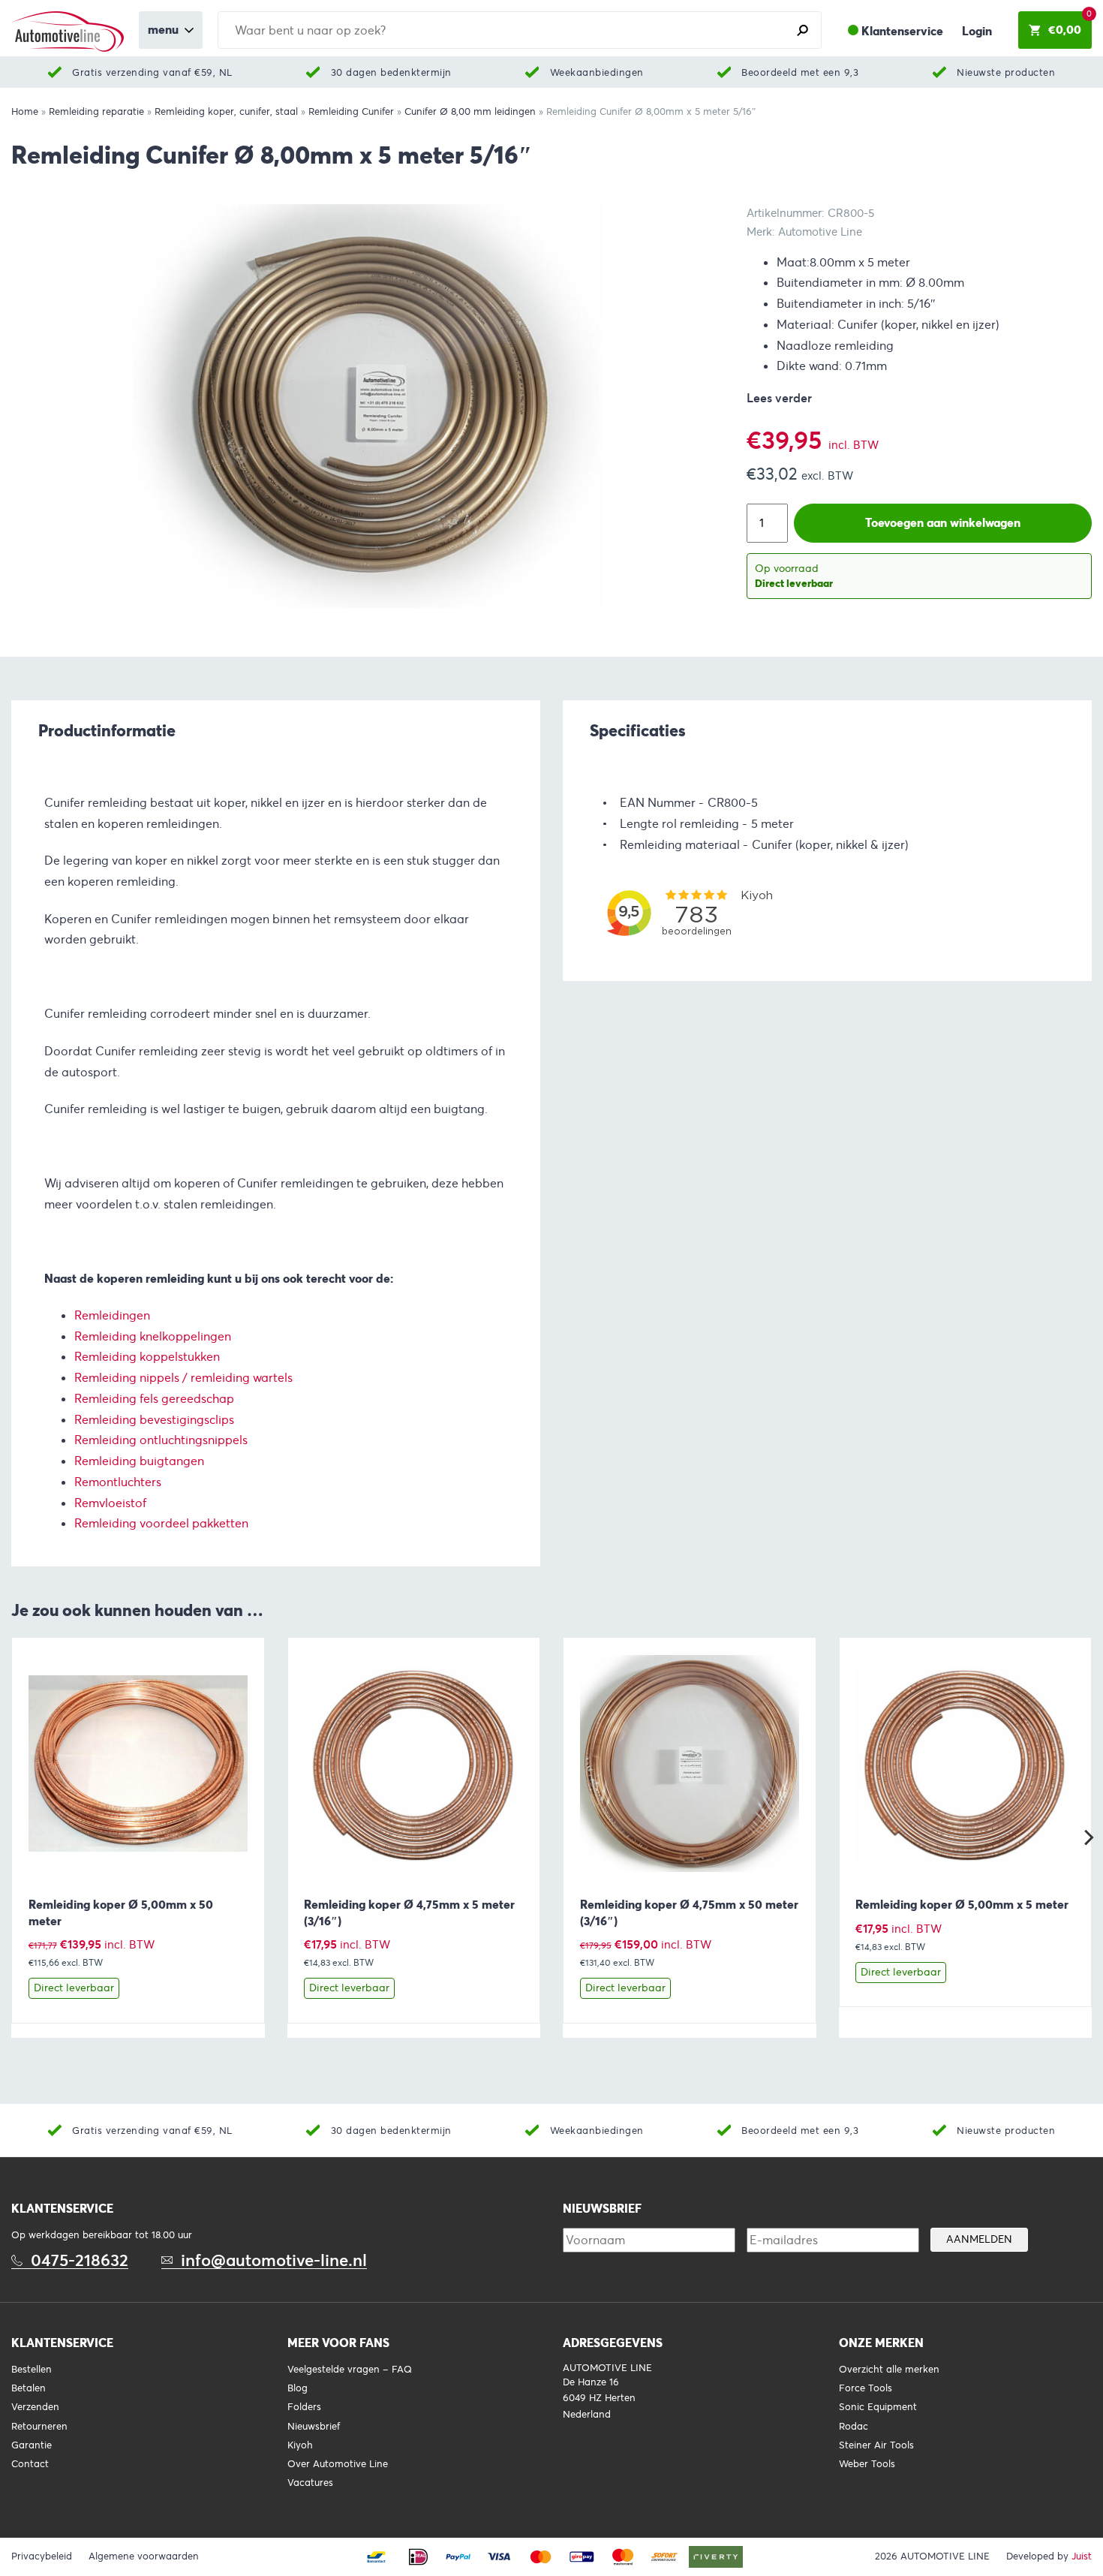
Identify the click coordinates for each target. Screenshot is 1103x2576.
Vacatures (310, 2483)
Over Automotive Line (338, 2464)
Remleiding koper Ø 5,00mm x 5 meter (962, 1905)
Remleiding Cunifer (351, 112)
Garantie (32, 2445)
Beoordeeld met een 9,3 (800, 72)
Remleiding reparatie (96, 112)
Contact (30, 2464)
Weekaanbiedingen (597, 72)
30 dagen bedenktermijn (391, 72)
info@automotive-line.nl (274, 2260)
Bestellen (32, 2370)
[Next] (1087, 1837)
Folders (304, 2407)
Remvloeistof (110, 1503)
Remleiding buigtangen (139, 1461)
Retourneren (39, 2427)
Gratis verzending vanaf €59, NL (152, 72)
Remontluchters (118, 1482)
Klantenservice (902, 31)
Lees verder (779, 398)
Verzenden (35, 2407)
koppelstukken (180, 1357)
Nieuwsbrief (314, 2427)
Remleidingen (112, 1315)
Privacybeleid (42, 2556)
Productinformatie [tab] (107, 730)
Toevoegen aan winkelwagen (943, 523)
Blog (298, 2388)
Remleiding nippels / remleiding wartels (183, 1378)
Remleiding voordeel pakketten (161, 1523)
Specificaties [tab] (638, 730)
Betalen (29, 2388)
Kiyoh (300, 2445)
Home (25, 112)
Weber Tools (867, 2464)
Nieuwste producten (1006, 72)
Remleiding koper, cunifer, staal (226, 112)
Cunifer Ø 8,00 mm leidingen (470, 112)
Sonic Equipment (878, 2407)
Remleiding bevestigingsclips (154, 1420)
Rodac (854, 2427)
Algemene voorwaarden (144, 2556)
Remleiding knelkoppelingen (153, 1336)
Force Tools (866, 2388)
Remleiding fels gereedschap (154, 1399)
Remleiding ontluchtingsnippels (161, 1440)
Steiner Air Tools (876, 2445)
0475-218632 (80, 2260)
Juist (1082, 2556)
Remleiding (105, 1357)
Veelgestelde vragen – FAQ (350, 2370)
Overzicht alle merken (889, 2370)
